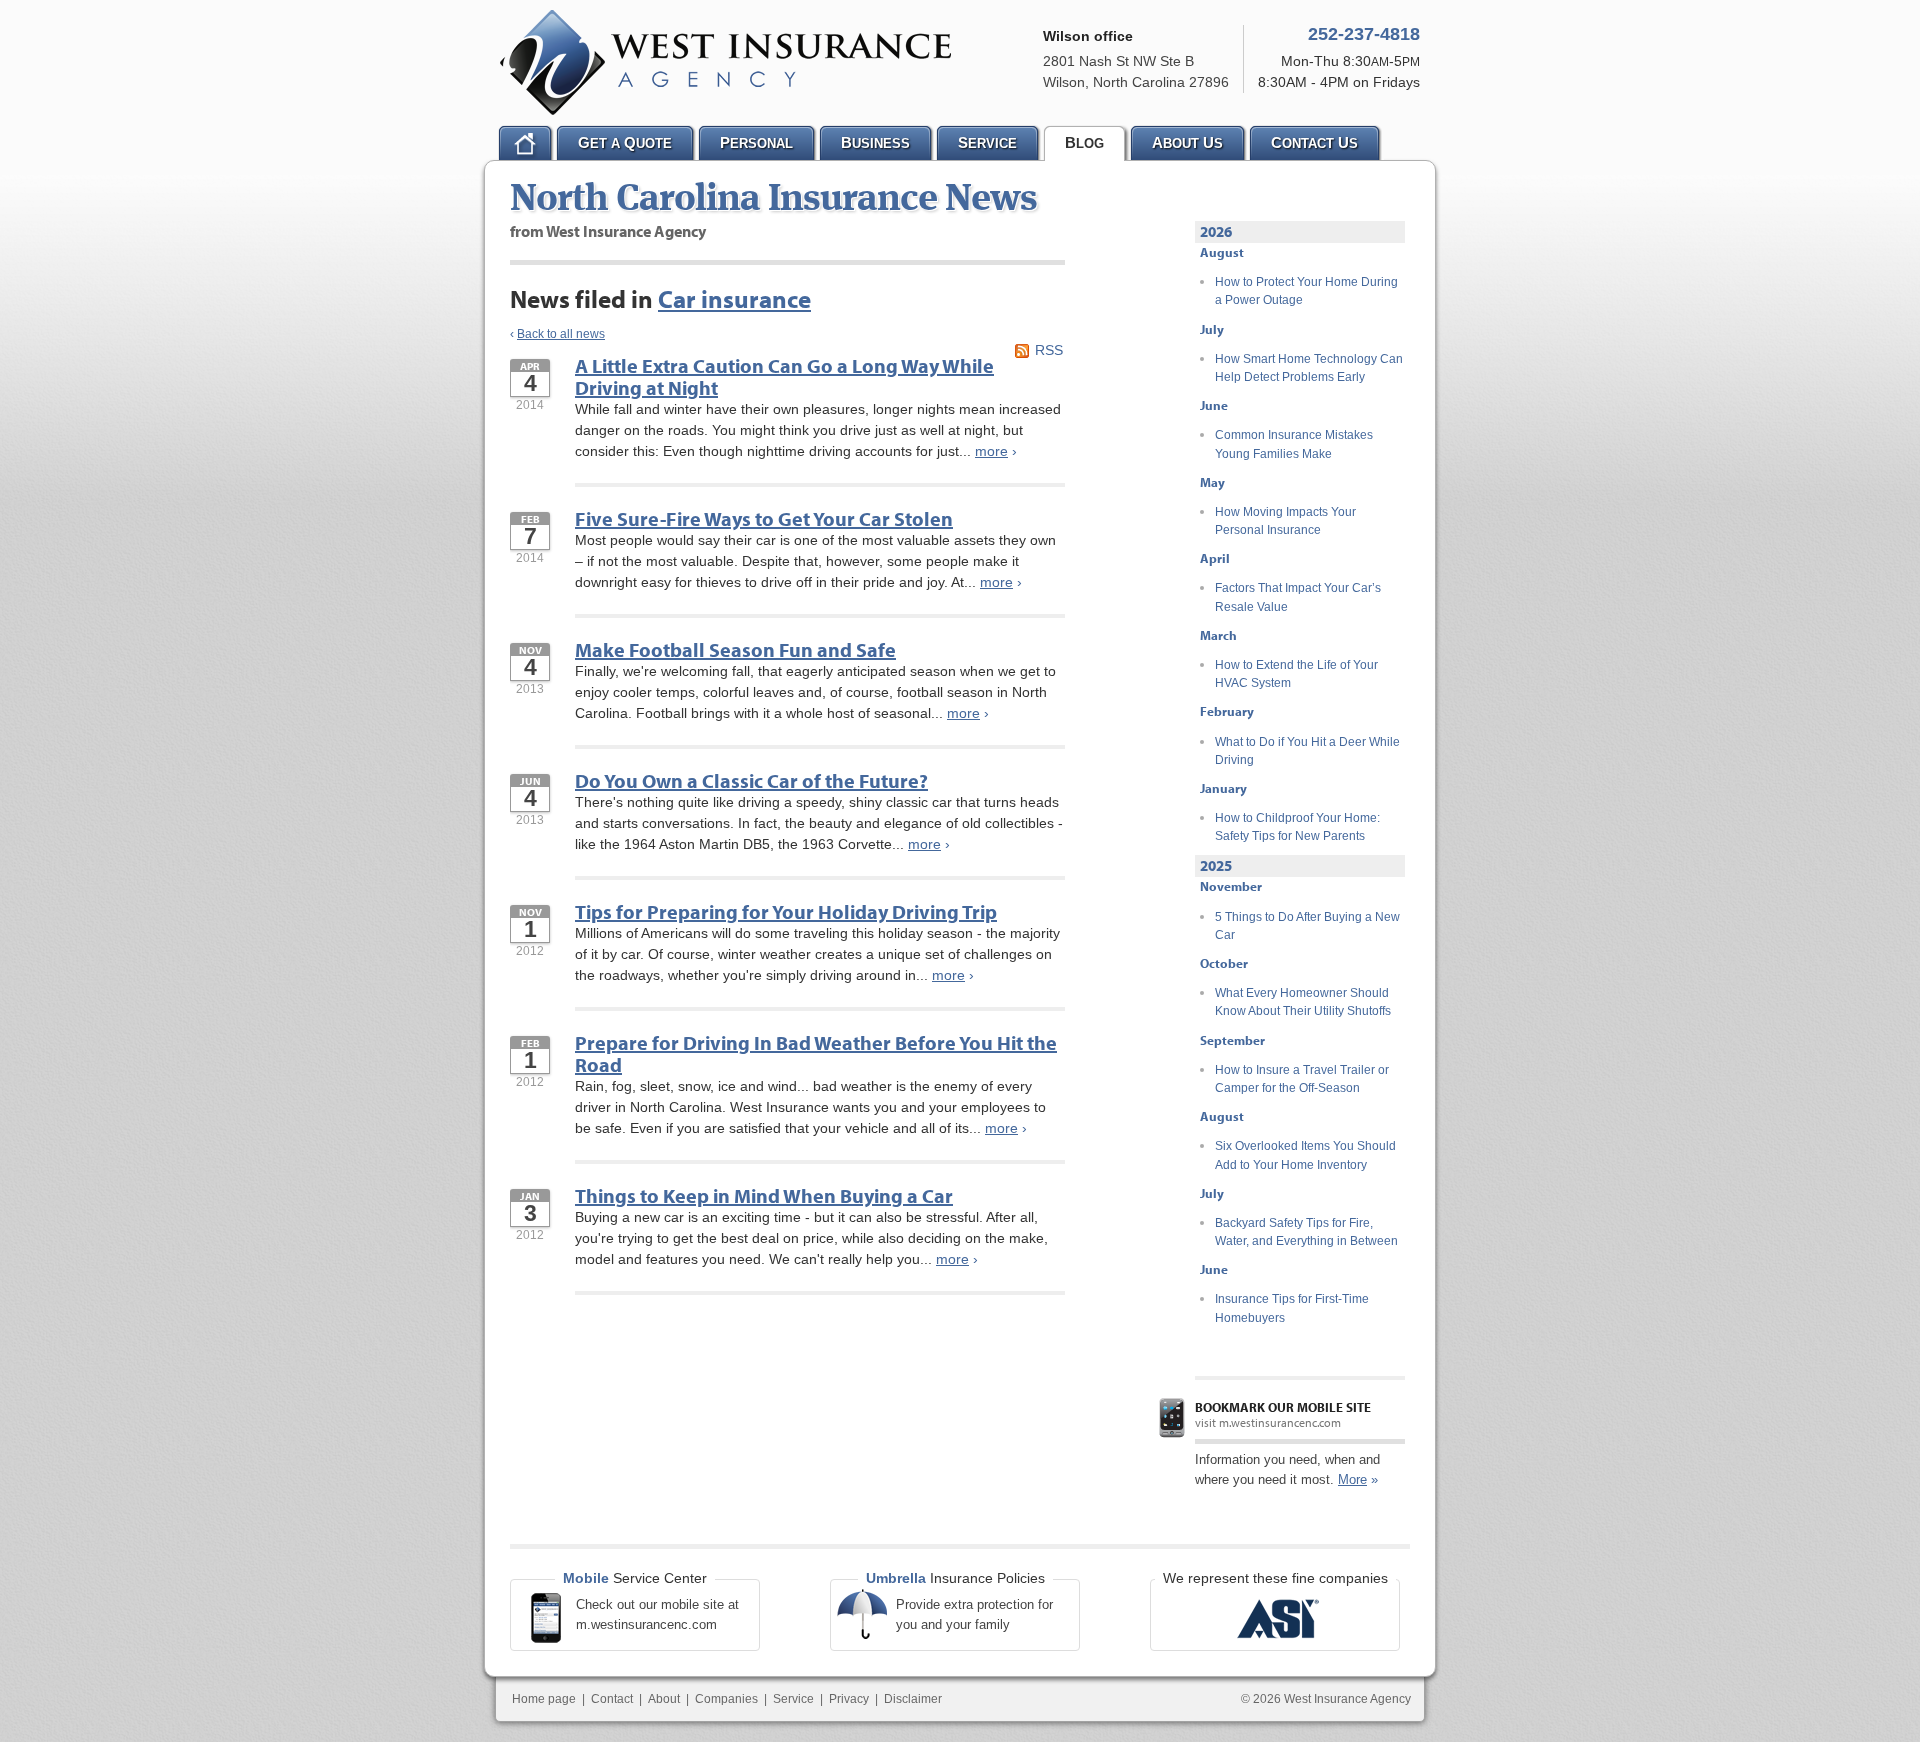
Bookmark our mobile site (1283, 1407)
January (1223, 788)
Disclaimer (913, 1699)
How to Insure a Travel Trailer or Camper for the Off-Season (1302, 1079)
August (1222, 252)
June (1214, 405)
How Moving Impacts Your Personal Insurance (1285, 521)
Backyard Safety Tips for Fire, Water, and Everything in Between (1306, 1232)
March (1218, 635)
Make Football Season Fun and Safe (735, 649)
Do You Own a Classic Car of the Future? (751, 780)
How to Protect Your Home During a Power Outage (1306, 291)
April (1215, 558)
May (1212, 482)
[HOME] (525, 143)
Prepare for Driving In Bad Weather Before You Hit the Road (816, 1053)
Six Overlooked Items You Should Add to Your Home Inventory (1305, 1155)
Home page (544, 1699)
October (1224, 963)
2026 (1216, 231)
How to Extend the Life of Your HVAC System (1296, 674)
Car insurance (734, 298)
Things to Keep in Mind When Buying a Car (764, 1195)
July (1212, 329)
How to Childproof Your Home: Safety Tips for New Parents (1297, 827)
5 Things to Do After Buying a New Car (1307, 926)
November (1231, 886)
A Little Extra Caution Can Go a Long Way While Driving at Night (784, 376)
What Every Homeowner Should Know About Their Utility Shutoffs (1303, 1002)
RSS (1049, 350)
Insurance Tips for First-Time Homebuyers (1292, 1308)
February (1227, 711)
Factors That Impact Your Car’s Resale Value (1298, 597)
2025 (1216, 865)
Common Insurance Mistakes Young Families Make (1294, 444)
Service (793, 1699)
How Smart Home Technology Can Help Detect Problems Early (1309, 368)
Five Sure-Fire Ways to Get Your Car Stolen (764, 518)
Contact (612, 1699)
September (1232, 1040)
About (664, 1699)
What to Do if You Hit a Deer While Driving (1307, 751)
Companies (726, 1699)
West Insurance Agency (725, 62)
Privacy (849, 1699)
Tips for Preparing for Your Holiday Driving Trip (786, 911)
